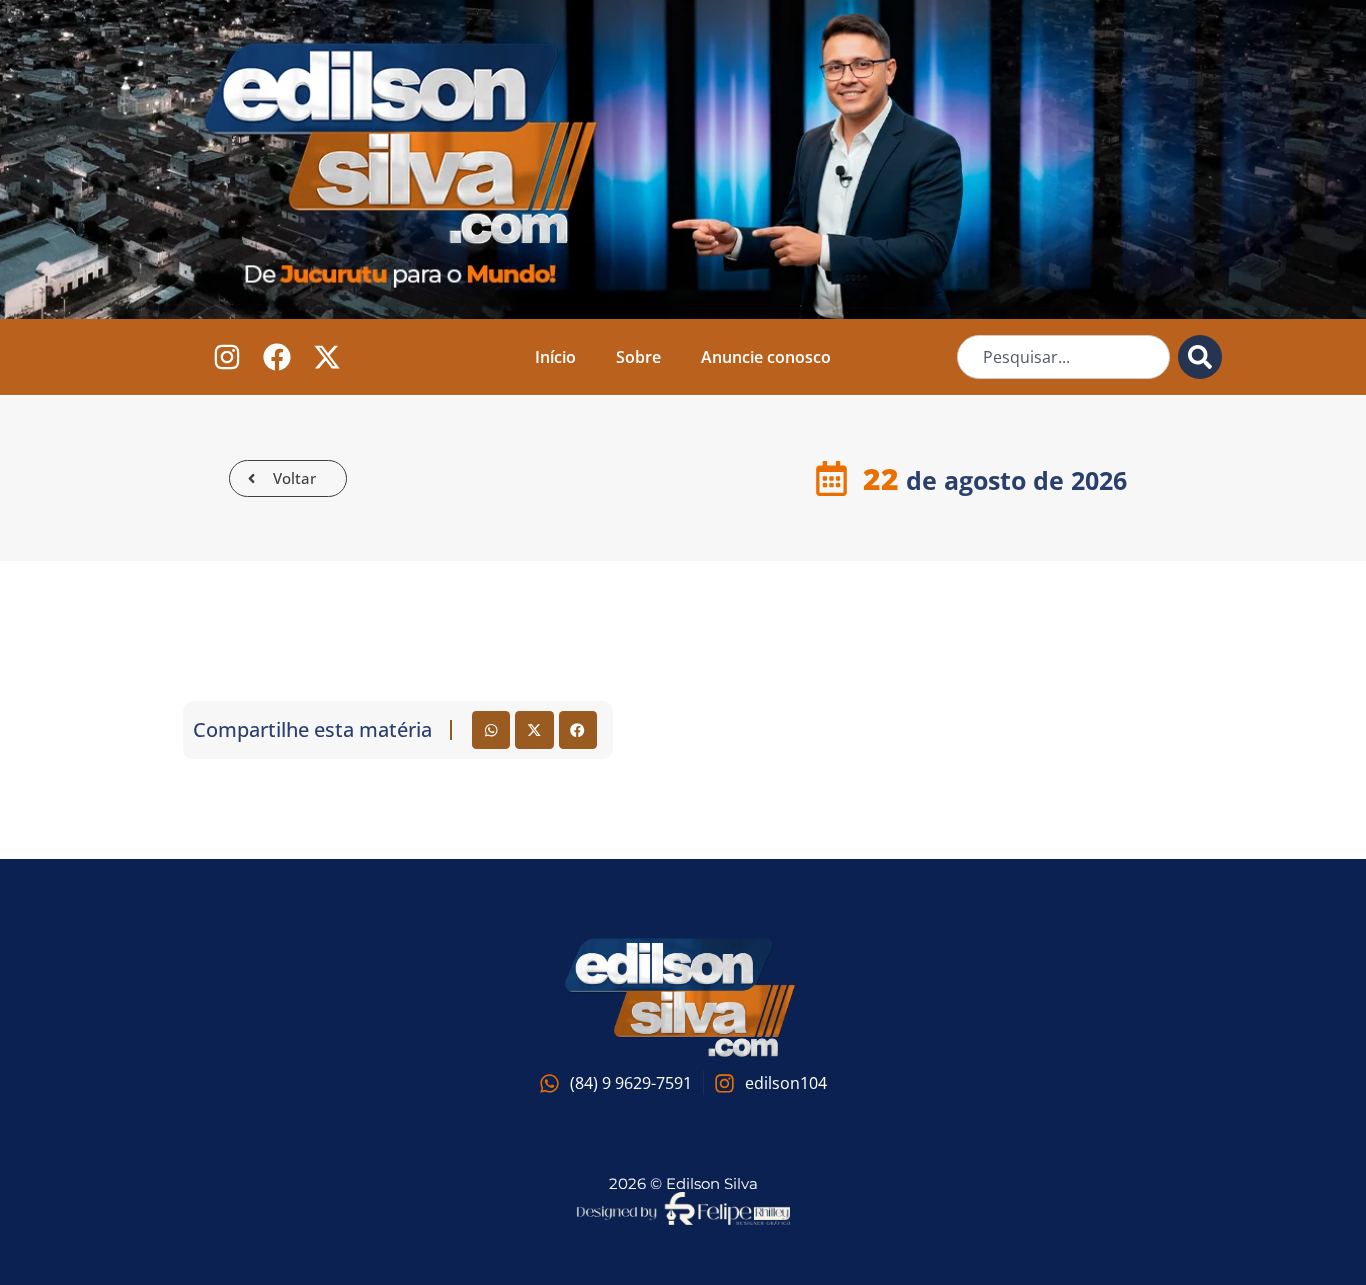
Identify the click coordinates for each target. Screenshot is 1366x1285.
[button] (491, 730)
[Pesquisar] (1200, 357)
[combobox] (1063, 357)
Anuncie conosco (766, 357)
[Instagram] (227, 357)
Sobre (638, 357)
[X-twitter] (326, 357)
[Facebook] (276, 357)
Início (555, 357)
